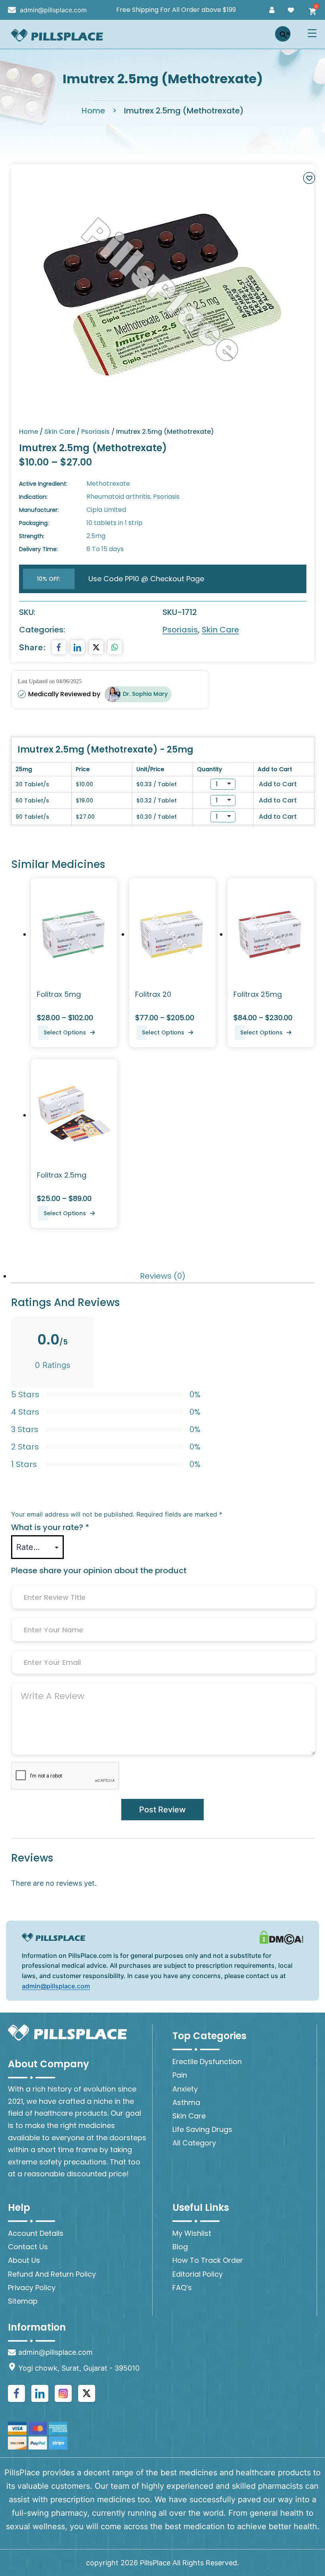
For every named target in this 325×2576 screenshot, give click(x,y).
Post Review (162, 1810)
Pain (180, 2075)
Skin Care (60, 432)
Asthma (186, 2102)
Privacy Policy (32, 2288)
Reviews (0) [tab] (163, 1276)
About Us (24, 2260)
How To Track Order (208, 2260)
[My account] (272, 10)
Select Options (65, 1032)
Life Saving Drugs (202, 2129)
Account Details (36, 2233)
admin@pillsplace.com (56, 1986)
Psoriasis (96, 432)
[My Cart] (310, 10)
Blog (180, 2247)
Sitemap (23, 2301)
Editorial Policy (198, 2274)
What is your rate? (50, 1527)
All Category (194, 2143)
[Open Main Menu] (314, 33)
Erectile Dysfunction (207, 2062)
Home (93, 111)
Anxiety (185, 2089)
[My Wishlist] (291, 10)
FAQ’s (182, 2288)
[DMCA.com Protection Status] (281, 1937)
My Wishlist (192, 2233)
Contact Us (28, 2247)
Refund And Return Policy (52, 2274)
